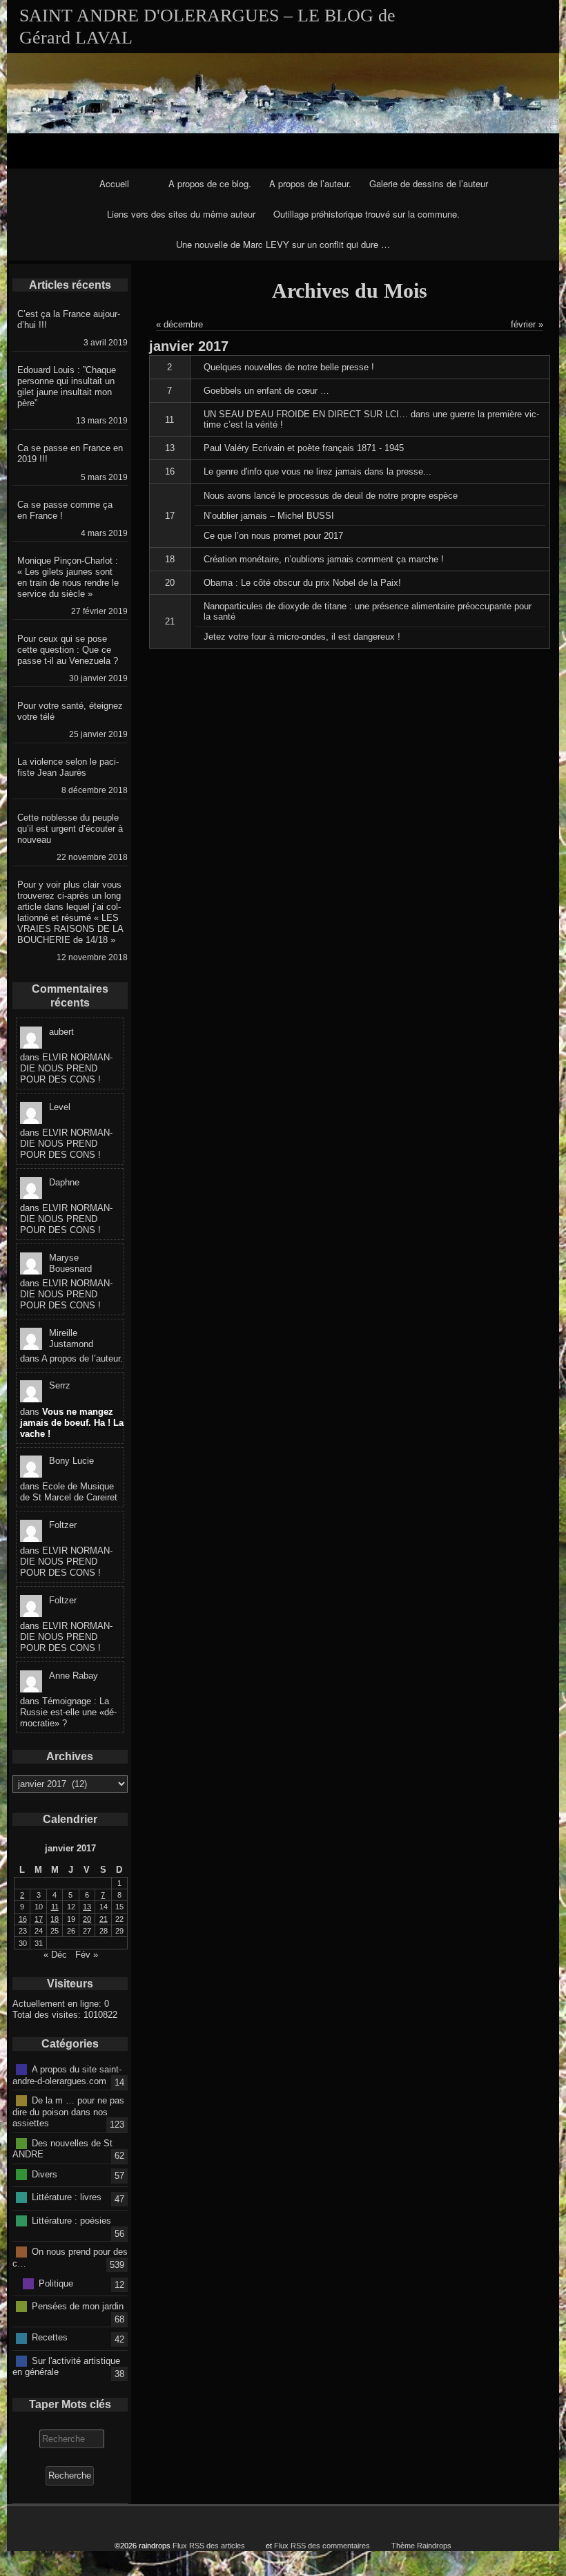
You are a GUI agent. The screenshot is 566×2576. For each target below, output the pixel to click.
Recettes (50, 2337)
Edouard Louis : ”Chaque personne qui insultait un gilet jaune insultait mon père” (67, 387)
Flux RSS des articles (209, 2546)
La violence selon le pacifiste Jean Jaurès (68, 767)
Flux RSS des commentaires (322, 2546)
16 (170, 471)
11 (169, 420)
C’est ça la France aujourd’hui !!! (69, 319)
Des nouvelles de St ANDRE (62, 2148)
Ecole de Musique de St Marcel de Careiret (69, 1492)
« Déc (55, 1955)
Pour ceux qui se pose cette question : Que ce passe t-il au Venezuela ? (68, 650)
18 (170, 559)
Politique (56, 2283)
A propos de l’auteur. (310, 183)
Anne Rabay (74, 1676)
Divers (45, 2174)
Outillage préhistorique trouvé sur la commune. (367, 214)
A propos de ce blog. (210, 183)
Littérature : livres (67, 2197)
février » (527, 324)
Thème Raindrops (421, 2546)
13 (170, 448)
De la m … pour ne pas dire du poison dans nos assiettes (68, 2112)
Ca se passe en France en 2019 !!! (70, 454)
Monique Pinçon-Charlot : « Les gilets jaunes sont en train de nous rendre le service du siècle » (68, 577)
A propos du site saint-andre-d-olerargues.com (67, 2075)
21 (170, 621)
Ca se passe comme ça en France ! (65, 510)
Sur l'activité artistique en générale (66, 2366)
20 (170, 583)
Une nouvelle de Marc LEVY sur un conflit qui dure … (283, 244)
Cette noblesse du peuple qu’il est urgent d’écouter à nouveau (70, 829)
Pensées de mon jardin (78, 2306)
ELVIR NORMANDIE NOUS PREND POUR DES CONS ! (66, 1068)
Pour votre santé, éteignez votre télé (70, 711)
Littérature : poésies (71, 2220)
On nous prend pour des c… (70, 2258)
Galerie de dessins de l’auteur (429, 183)
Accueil (114, 183)
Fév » (87, 1955)
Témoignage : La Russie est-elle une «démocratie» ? (68, 1712)
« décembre (179, 324)
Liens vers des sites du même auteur (181, 214)
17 (170, 516)
